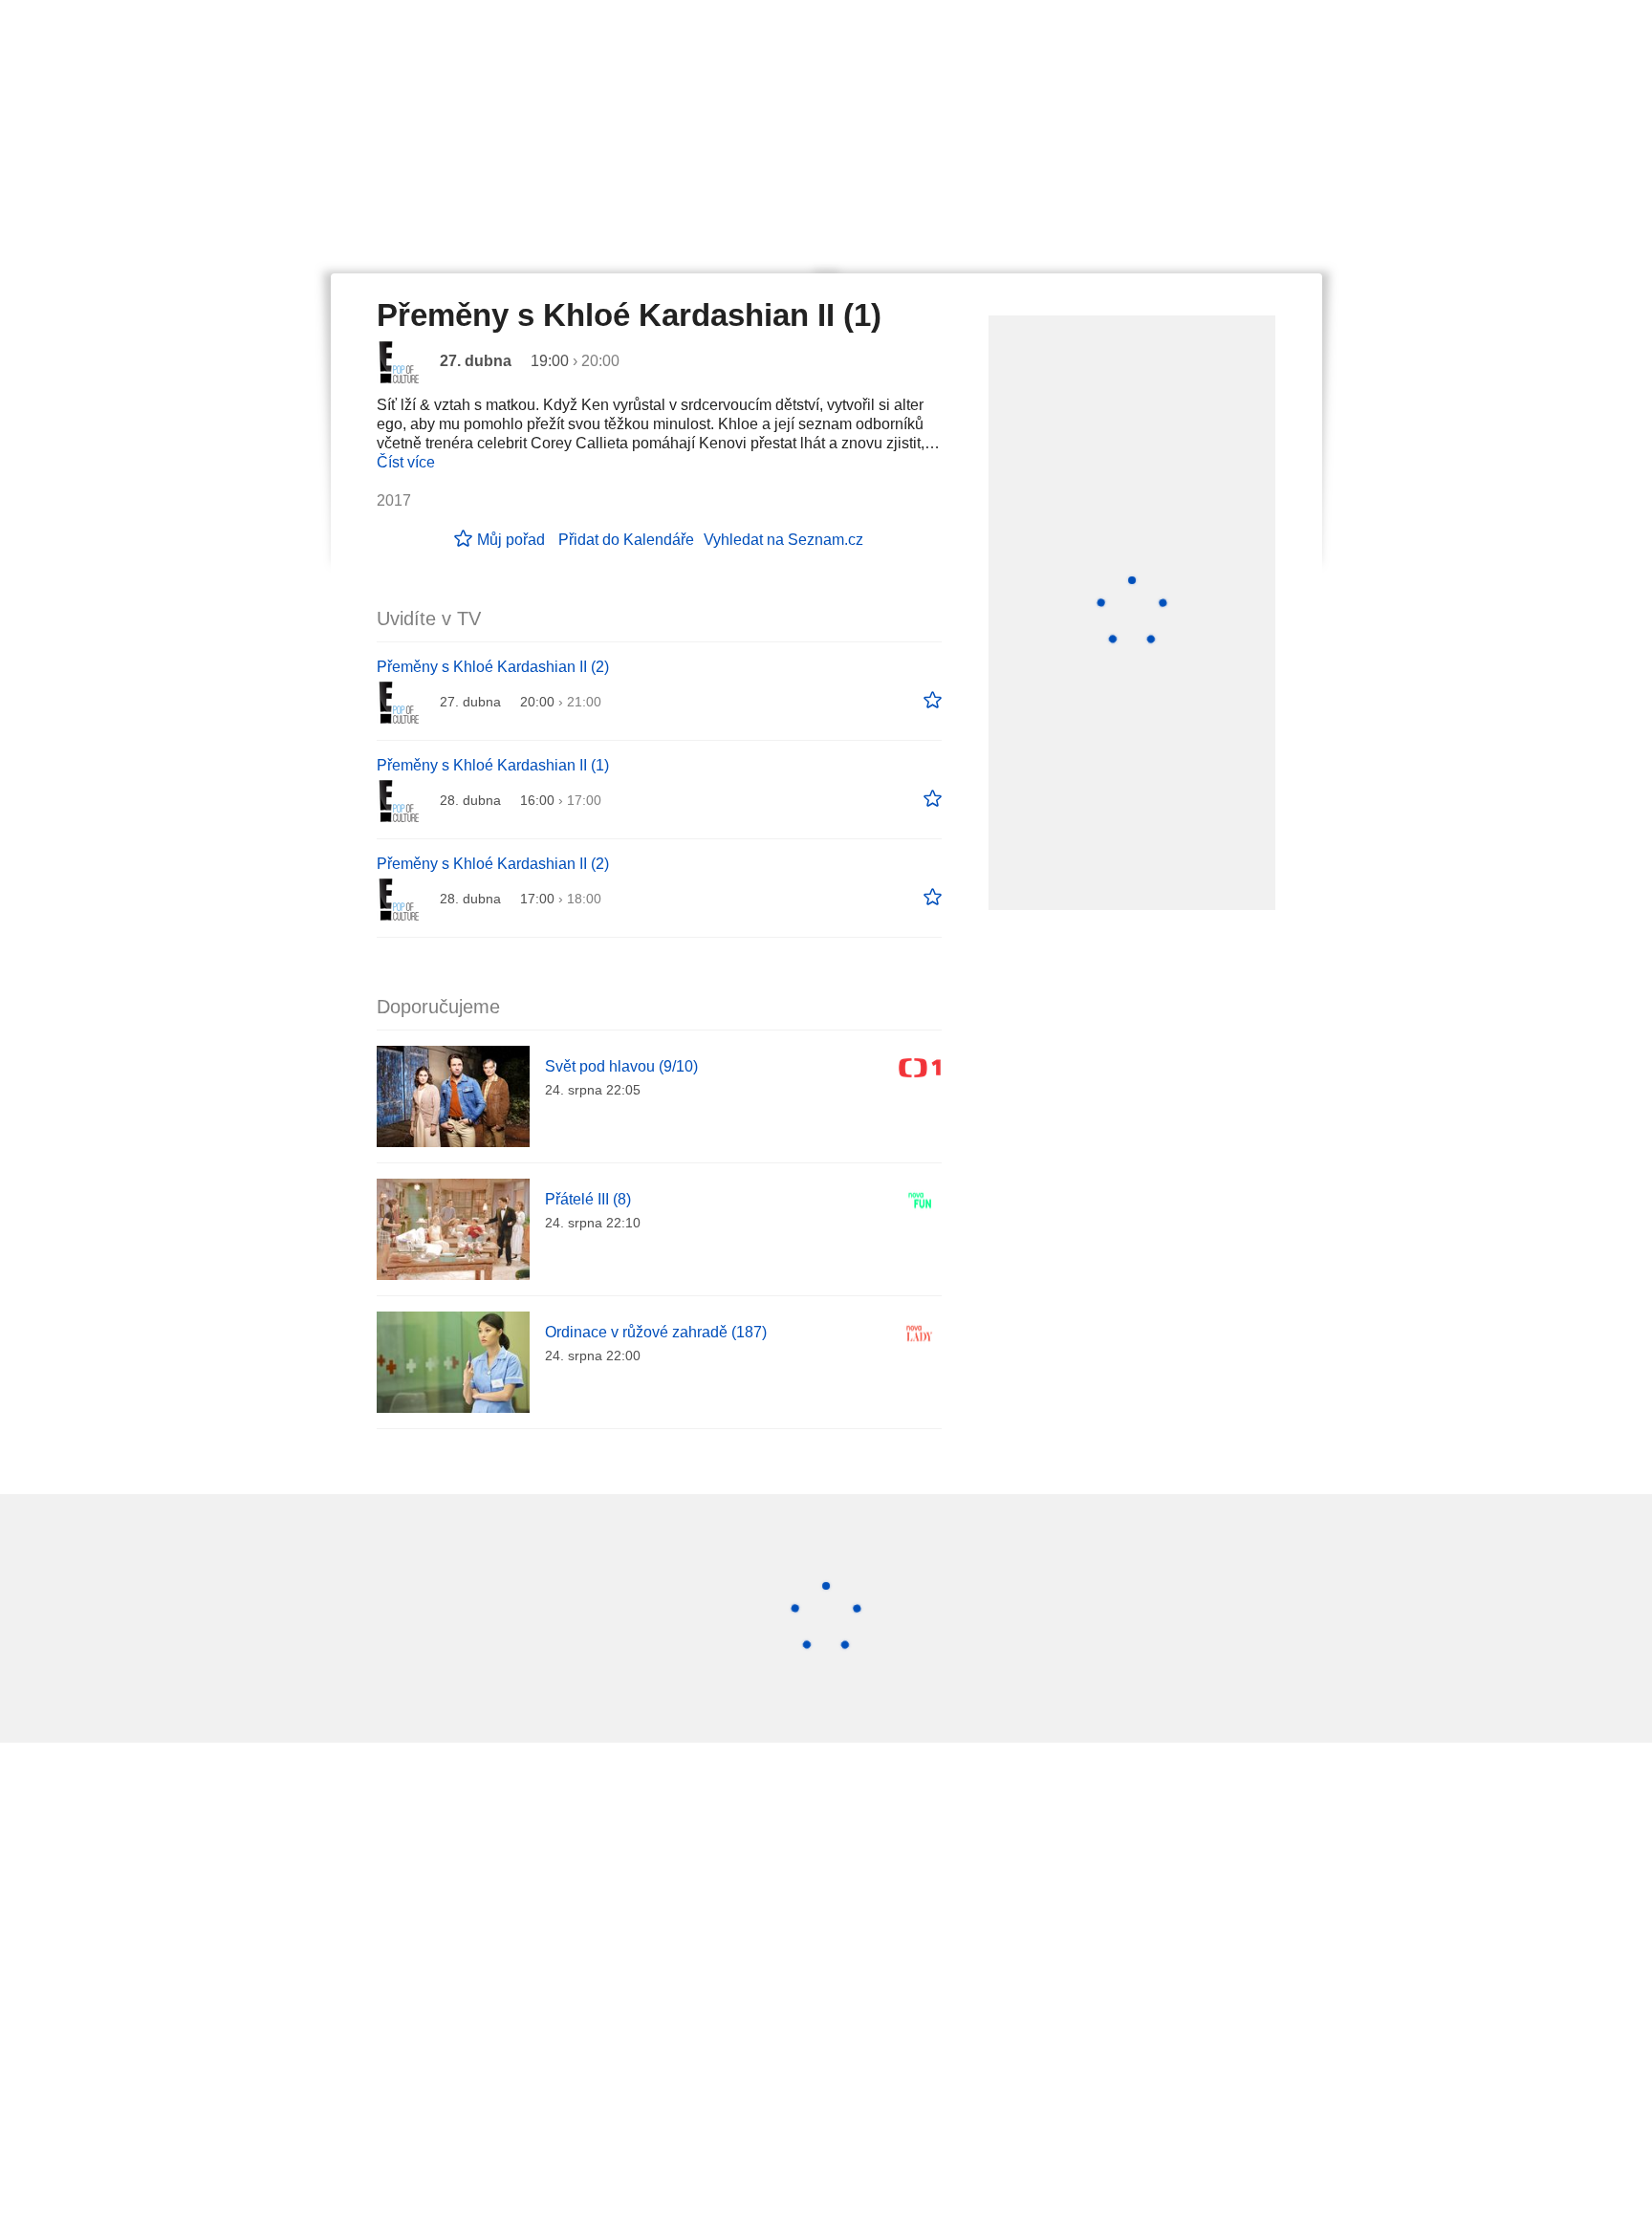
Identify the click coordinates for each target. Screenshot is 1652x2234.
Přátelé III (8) (588, 1199)
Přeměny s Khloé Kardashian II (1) (493, 765)
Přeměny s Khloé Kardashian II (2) (493, 667)
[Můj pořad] (933, 701)
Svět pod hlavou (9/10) (621, 1066)
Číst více (406, 462)
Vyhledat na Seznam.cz (783, 540)
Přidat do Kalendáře (626, 540)
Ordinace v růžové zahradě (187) (656, 1332)
